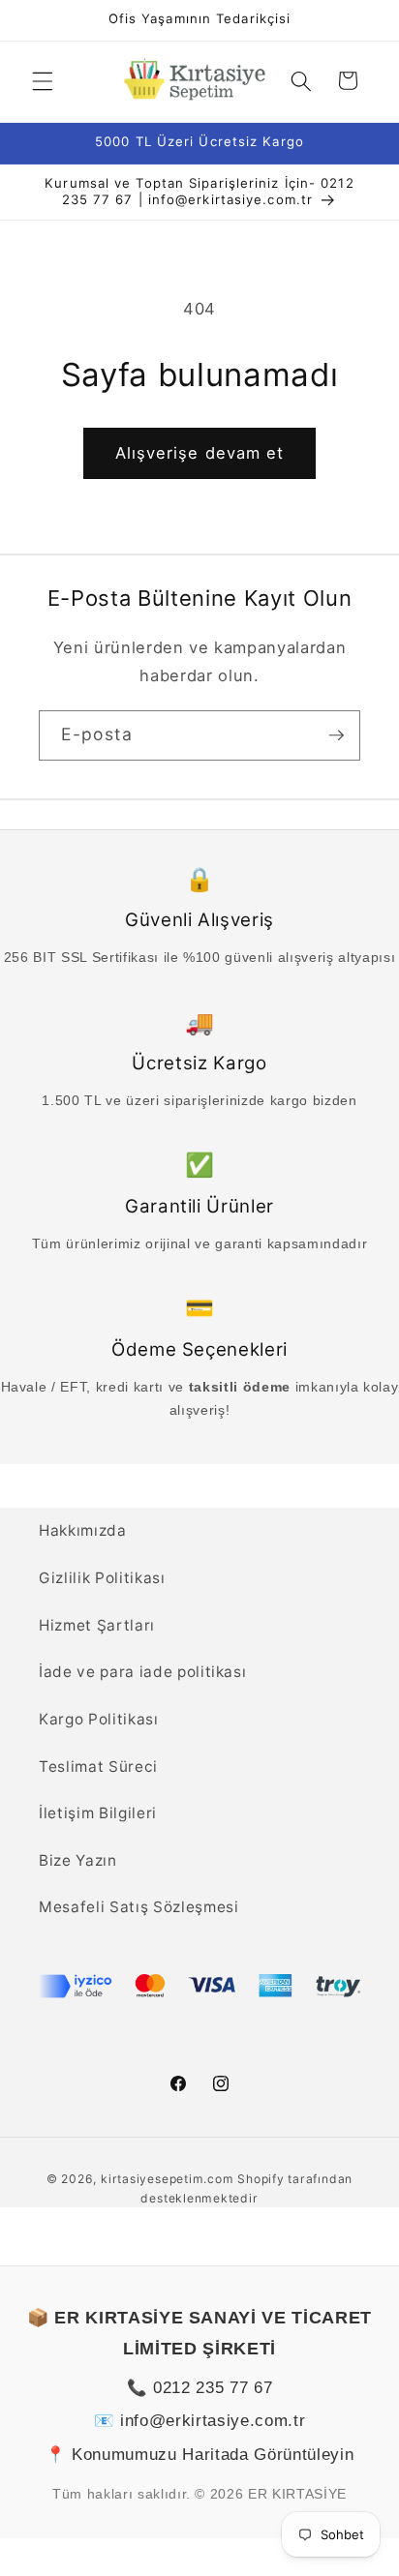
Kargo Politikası (99, 1719)
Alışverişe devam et (200, 453)
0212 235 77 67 (213, 2387)
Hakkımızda (83, 1530)
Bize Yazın (78, 1860)
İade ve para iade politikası (142, 1672)
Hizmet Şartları (97, 1625)
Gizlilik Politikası (102, 1578)
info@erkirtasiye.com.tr (213, 2420)
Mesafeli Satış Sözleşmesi (139, 1907)
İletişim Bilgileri (98, 1813)
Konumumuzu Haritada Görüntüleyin (213, 2454)
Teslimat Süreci (98, 1767)
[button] (43, 80)
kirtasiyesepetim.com (167, 2179)
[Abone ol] (336, 735)
